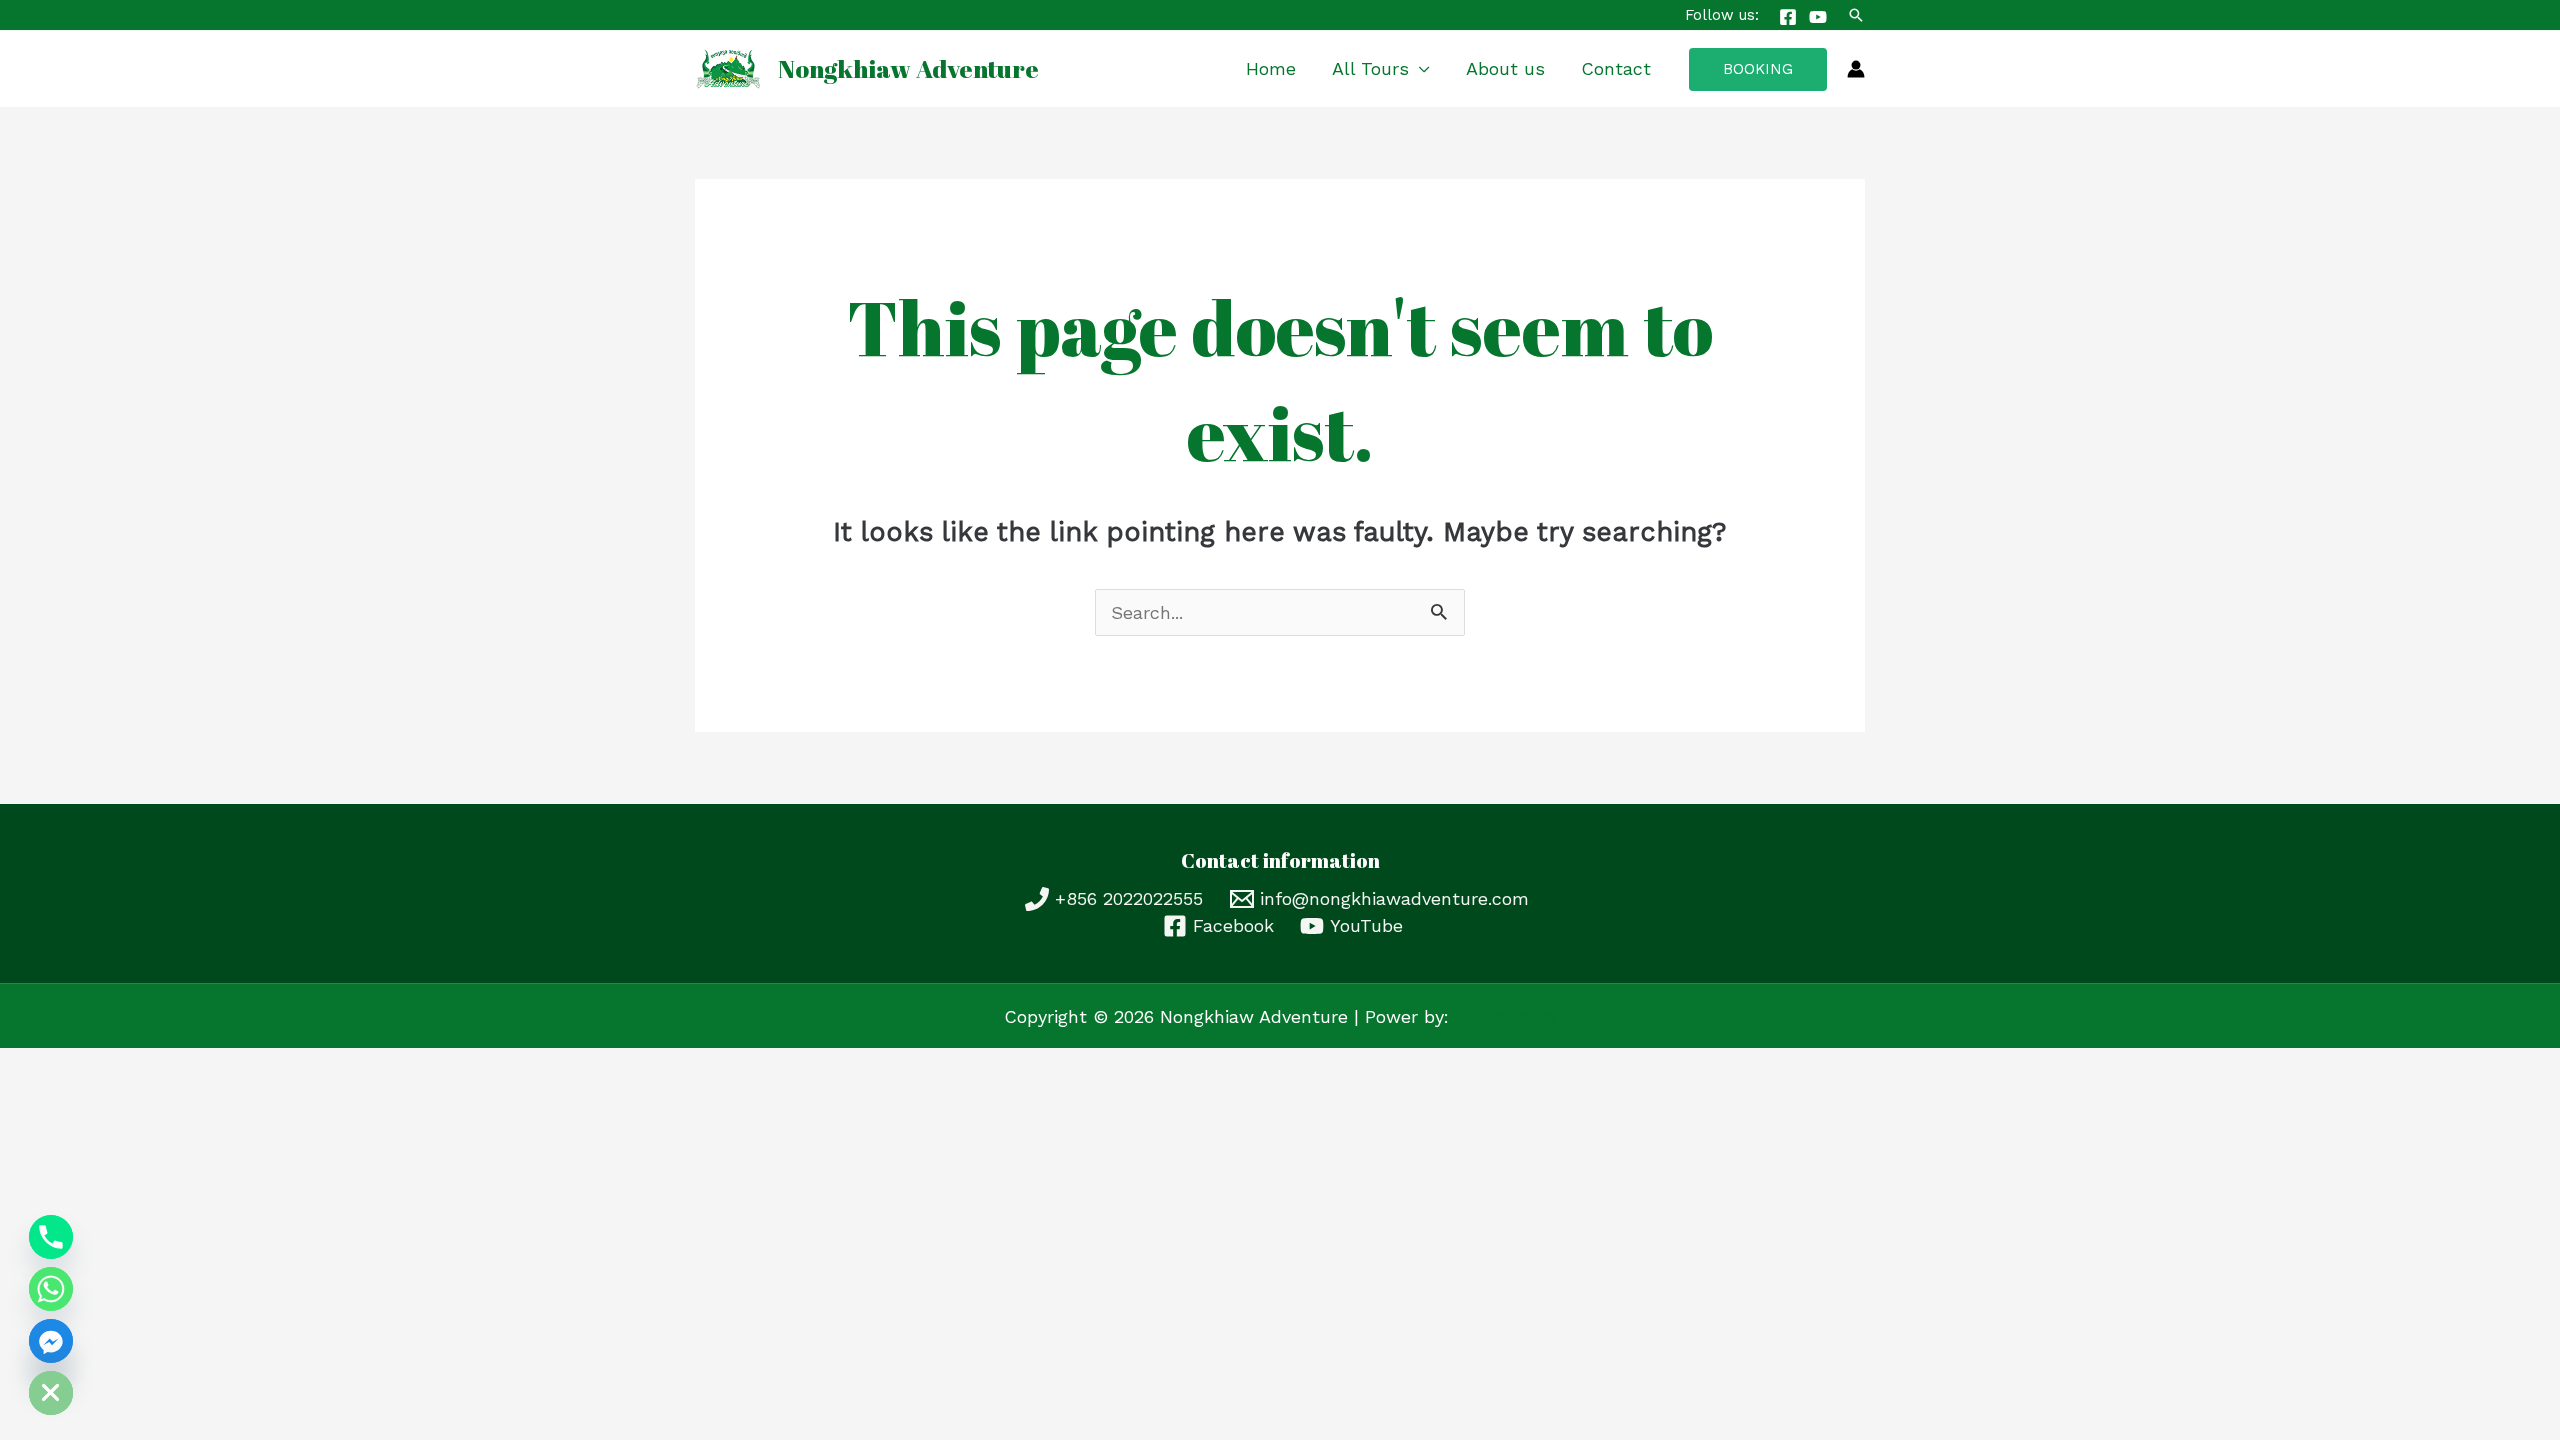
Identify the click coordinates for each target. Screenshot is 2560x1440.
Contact (1616, 68)
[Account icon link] (1856, 69)
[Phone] (51, 1237)
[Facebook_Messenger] (51, 1341)
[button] (1856, 15)
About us (1505, 68)
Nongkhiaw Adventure (908, 68)
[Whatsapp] (51, 1289)
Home (1271, 68)
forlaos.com (1505, 1016)
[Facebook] (1788, 17)
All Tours (1370, 68)
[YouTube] (1818, 17)
